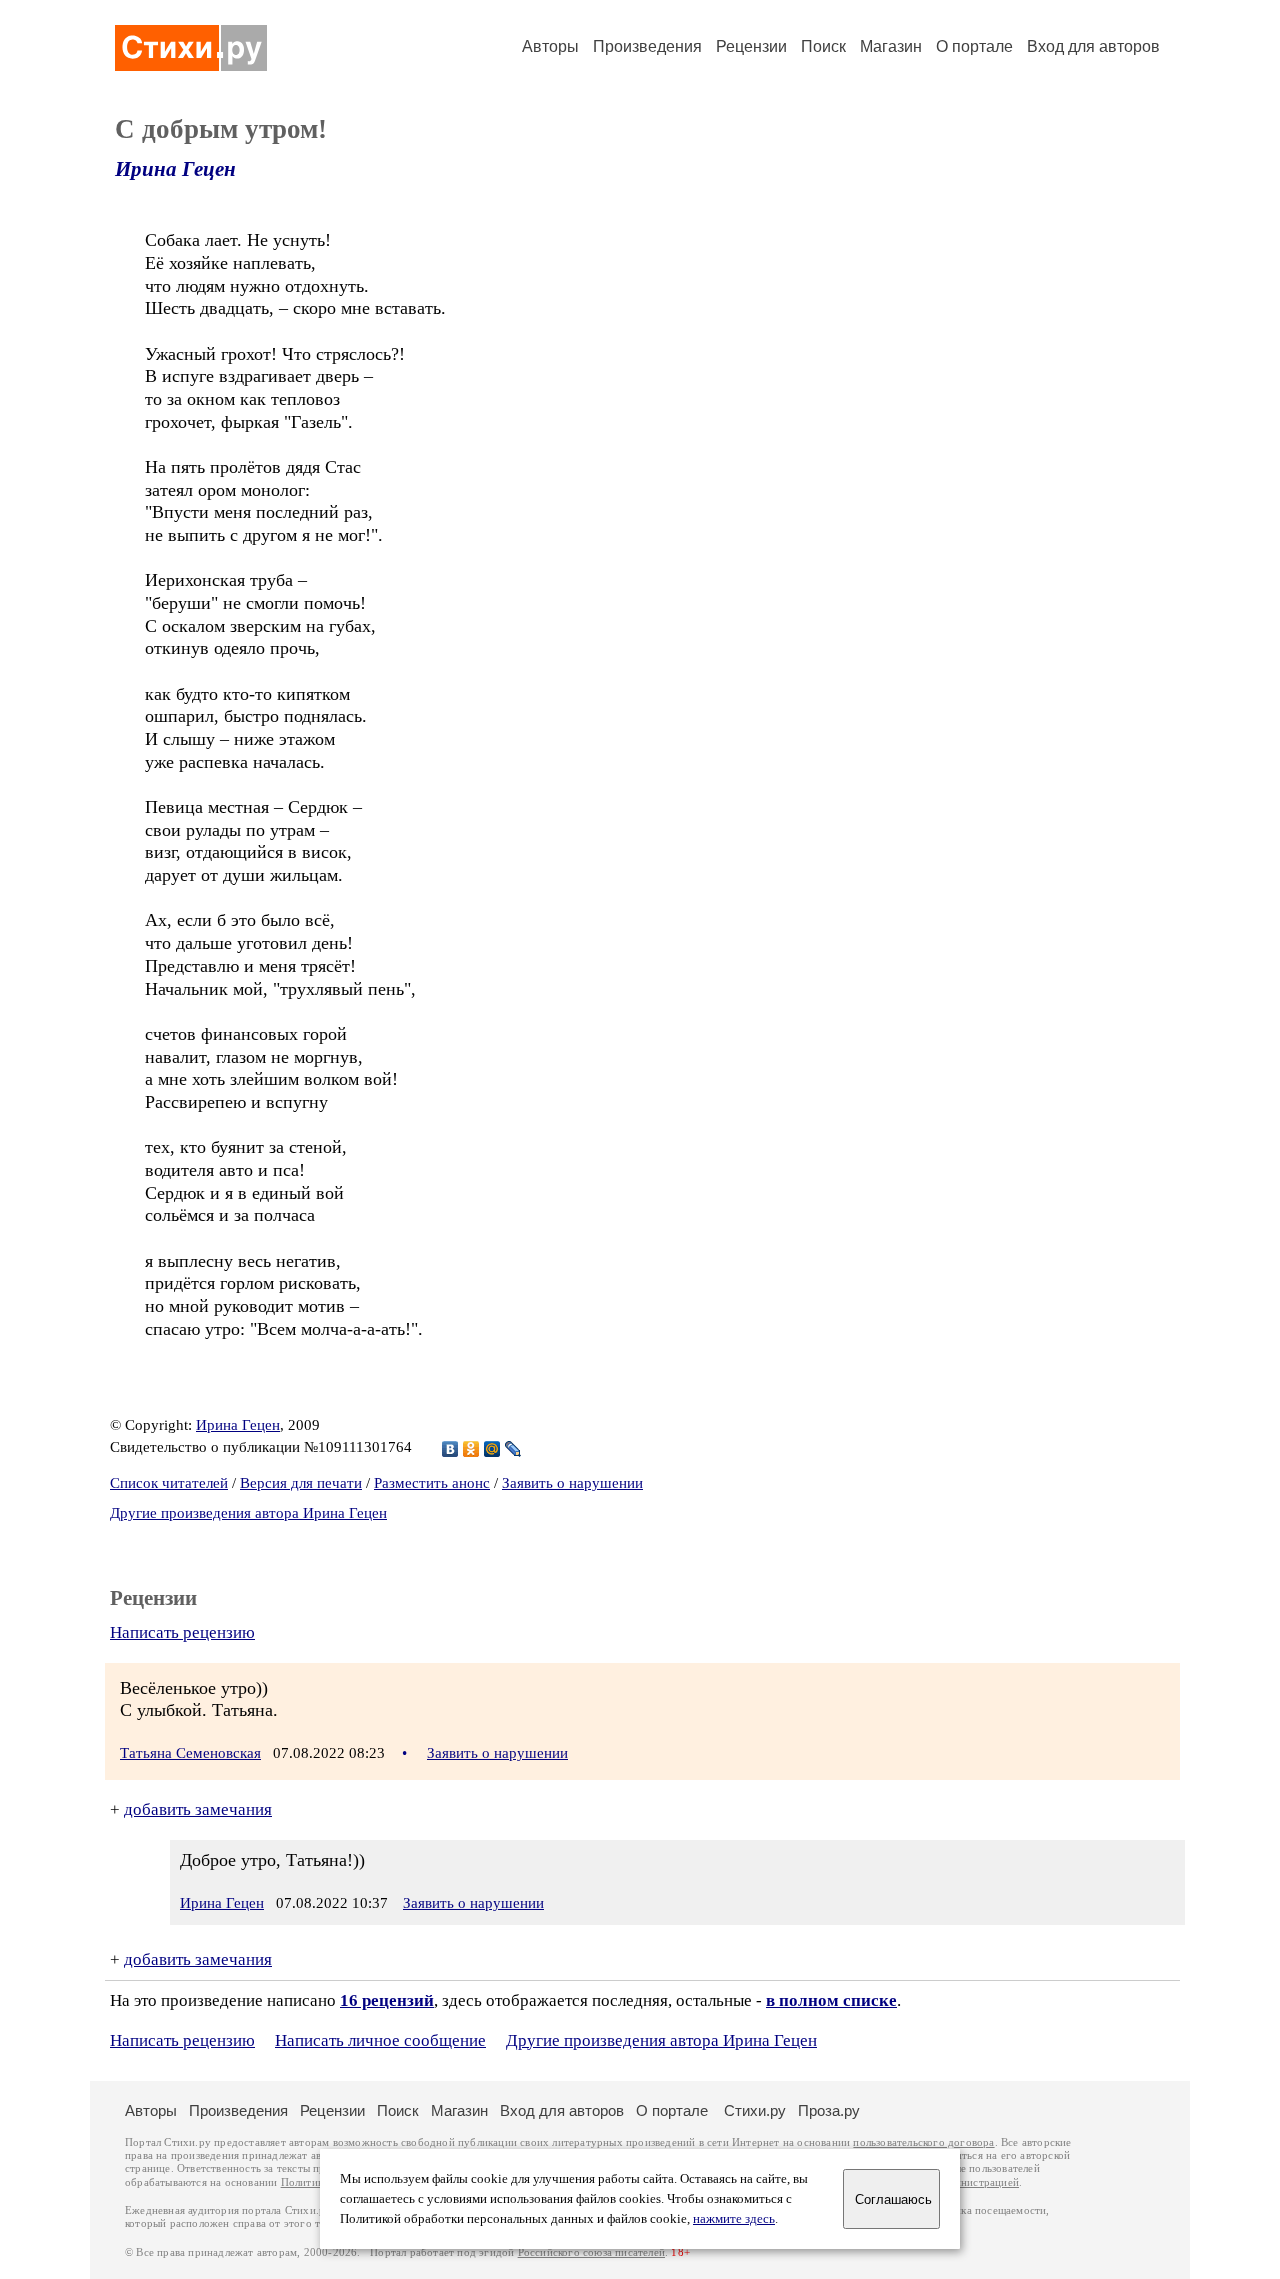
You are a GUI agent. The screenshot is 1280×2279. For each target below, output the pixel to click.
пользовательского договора (923, 2142)
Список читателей (169, 1483)
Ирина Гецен (175, 169)
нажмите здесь (734, 2219)
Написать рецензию (182, 1632)
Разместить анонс (432, 1483)
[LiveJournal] (513, 1449)
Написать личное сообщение (380, 2040)
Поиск (823, 46)
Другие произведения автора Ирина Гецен (248, 1513)
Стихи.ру (755, 2110)
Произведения (647, 46)
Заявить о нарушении (572, 1483)
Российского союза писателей (591, 2252)
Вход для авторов (1093, 46)
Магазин (891, 46)
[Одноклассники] (471, 1449)
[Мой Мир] (492, 1449)
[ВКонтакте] (450, 1449)
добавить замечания (198, 1809)
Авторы (550, 46)
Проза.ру (829, 2110)
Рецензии (751, 46)
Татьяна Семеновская (190, 1753)
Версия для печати (301, 1483)
